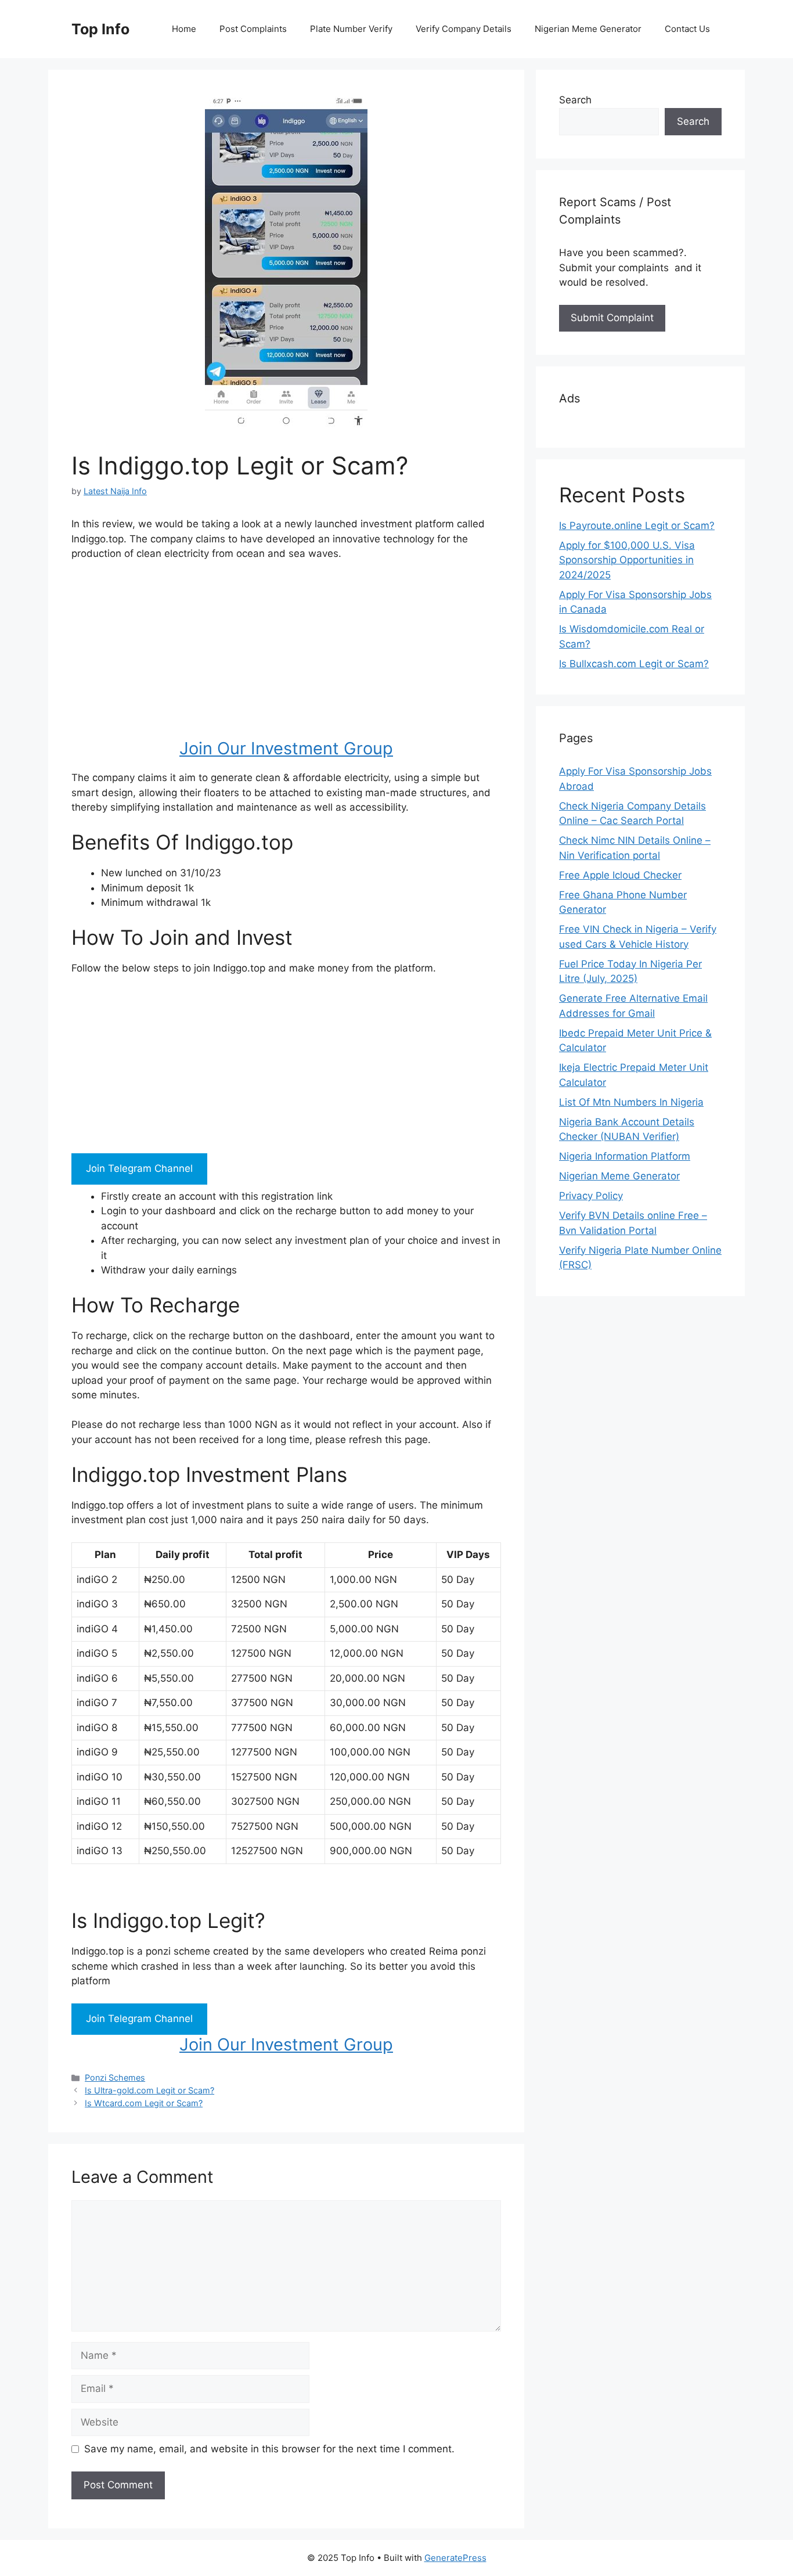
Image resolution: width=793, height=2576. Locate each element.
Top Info (100, 29)
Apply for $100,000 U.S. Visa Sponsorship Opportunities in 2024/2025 (627, 560)
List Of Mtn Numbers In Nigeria (631, 1102)
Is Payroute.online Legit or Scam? (637, 526)
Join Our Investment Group (286, 748)
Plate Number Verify (351, 29)
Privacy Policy (591, 1196)
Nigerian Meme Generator (588, 29)
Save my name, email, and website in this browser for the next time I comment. (269, 2449)
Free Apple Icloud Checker (620, 875)
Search (575, 100)
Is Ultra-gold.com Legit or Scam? (149, 2090)
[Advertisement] (286, 657)
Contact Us (687, 29)
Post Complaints (253, 29)
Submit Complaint (612, 318)
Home (184, 29)
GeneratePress (455, 2558)
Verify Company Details (464, 29)
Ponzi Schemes (115, 2077)
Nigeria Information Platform (625, 1156)
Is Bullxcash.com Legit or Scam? (634, 664)
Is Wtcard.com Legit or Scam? (144, 2103)
